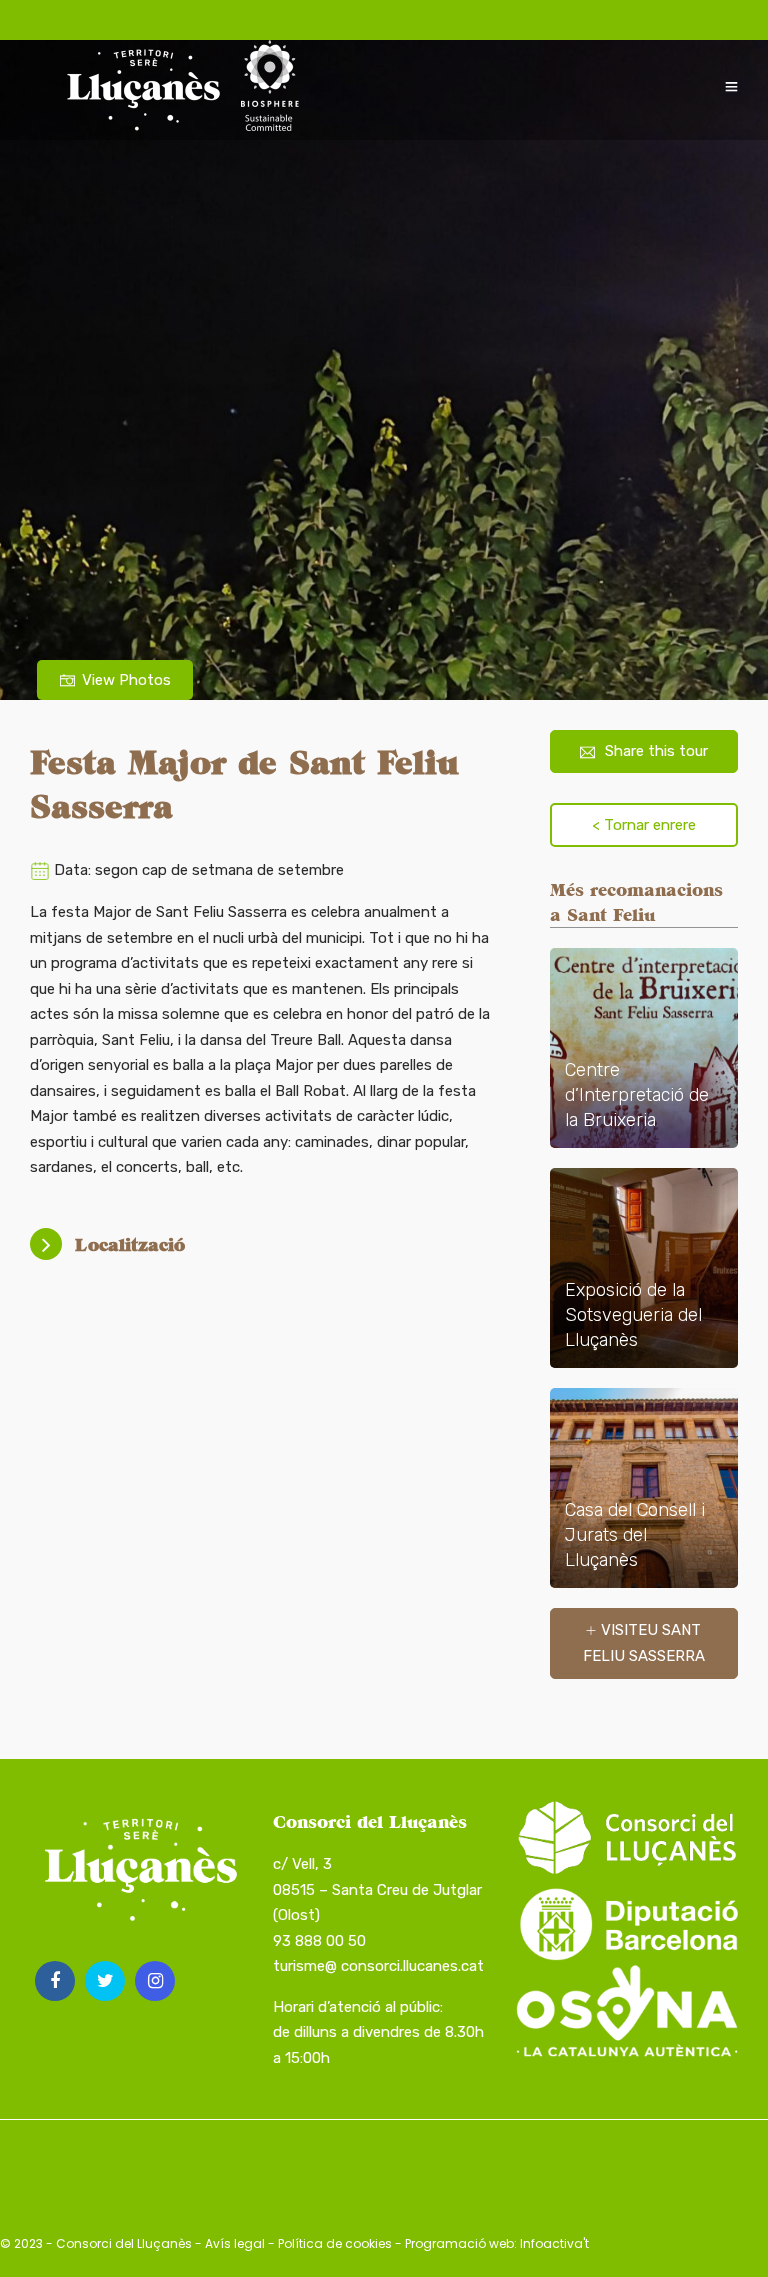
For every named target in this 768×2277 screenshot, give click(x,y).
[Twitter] (105, 1981)
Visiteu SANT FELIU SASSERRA (644, 1643)
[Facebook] (55, 1981)
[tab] (265, 1245)
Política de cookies (335, 2243)
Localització (130, 1244)
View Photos (126, 680)
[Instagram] (155, 1981)
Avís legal (235, 2243)
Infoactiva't (554, 2243)
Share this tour (656, 751)
